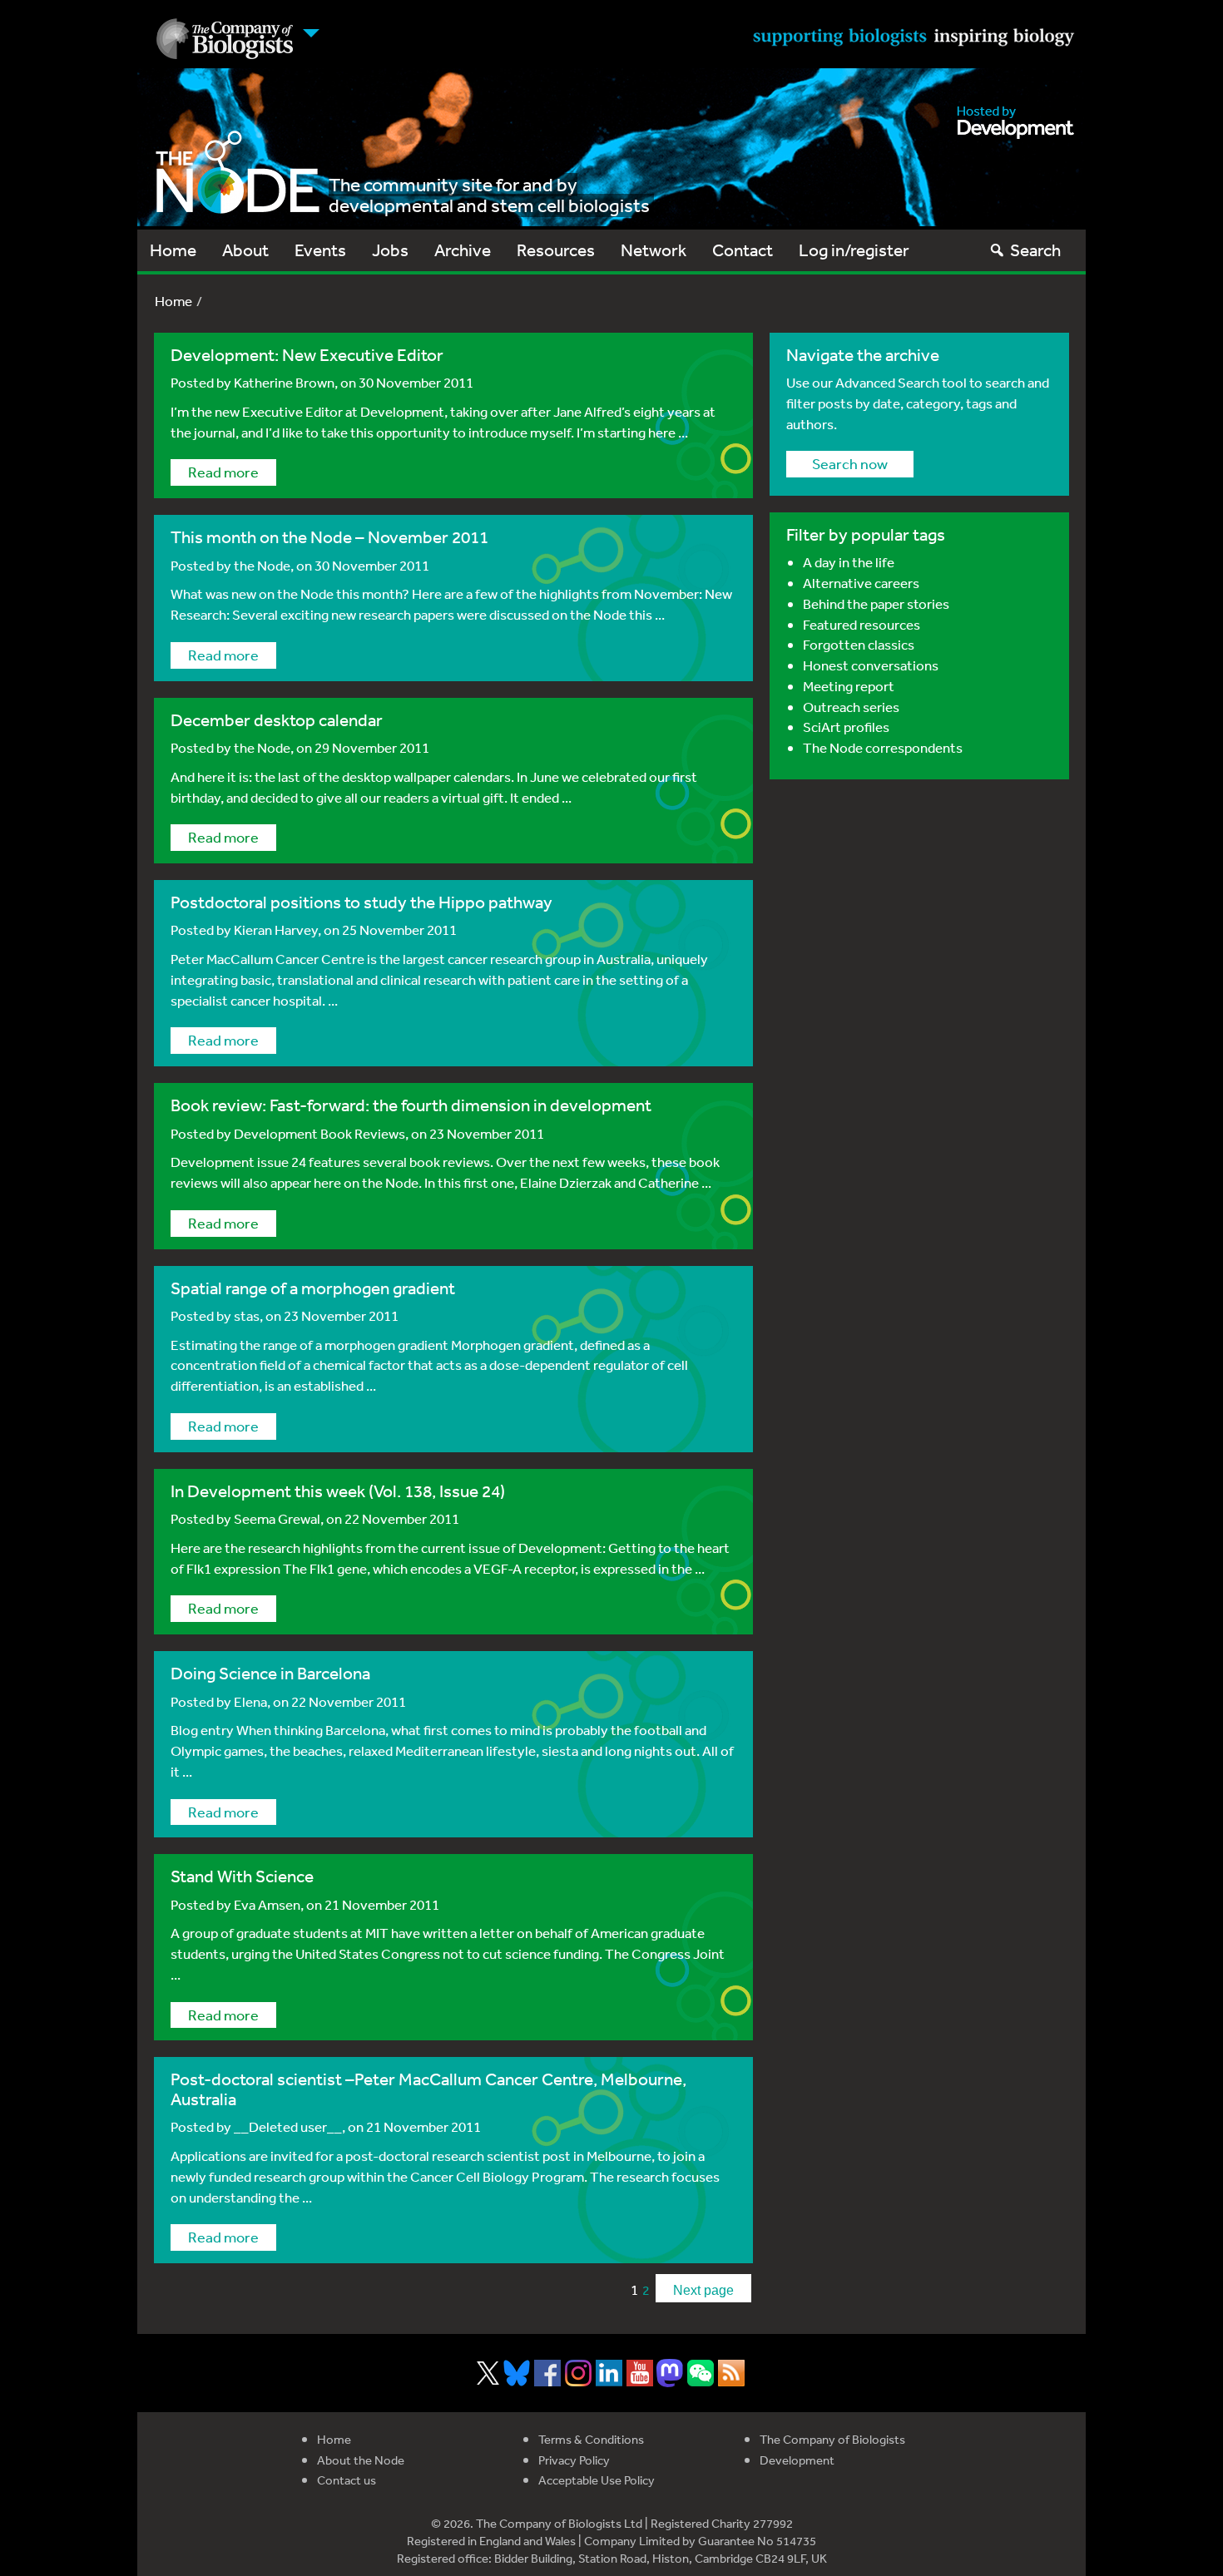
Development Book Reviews (319, 1133)
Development (797, 2460)
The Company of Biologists (832, 2439)
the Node (262, 565)
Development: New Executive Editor (307, 355)
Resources (556, 250)
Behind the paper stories (876, 603)
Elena (250, 1701)
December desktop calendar (277, 720)
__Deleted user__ (288, 2126)
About (245, 250)
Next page (703, 2290)
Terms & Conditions (591, 2439)
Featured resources (862, 624)
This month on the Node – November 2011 (329, 537)
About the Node (361, 2460)
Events (320, 250)
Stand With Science (242, 1876)
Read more (223, 472)
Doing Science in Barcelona (270, 1673)
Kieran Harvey (276, 930)
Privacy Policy (574, 2460)
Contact (743, 250)
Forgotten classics (859, 644)
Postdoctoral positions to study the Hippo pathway (361, 902)
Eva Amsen (267, 1904)
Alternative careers (861, 583)
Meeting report (849, 686)
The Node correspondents (883, 747)
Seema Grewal (277, 1518)
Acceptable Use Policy (597, 2480)
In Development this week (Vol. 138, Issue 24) (338, 1491)
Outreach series (851, 707)
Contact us (347, 2480)
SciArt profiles (846, 727)
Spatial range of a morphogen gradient (313, 1288)
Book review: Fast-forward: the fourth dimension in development (411, 1105)
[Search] (997, 250)
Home (173, 250)
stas (247, 1315)
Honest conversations (871, 665)
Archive (463, 250)
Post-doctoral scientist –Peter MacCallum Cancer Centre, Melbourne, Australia (428, 2089)
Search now (850, 463)
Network (654, 250)
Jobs (390, 250)
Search (1035, 250)
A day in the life (849, 562)
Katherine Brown (284, 382)
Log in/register (854, 250)
